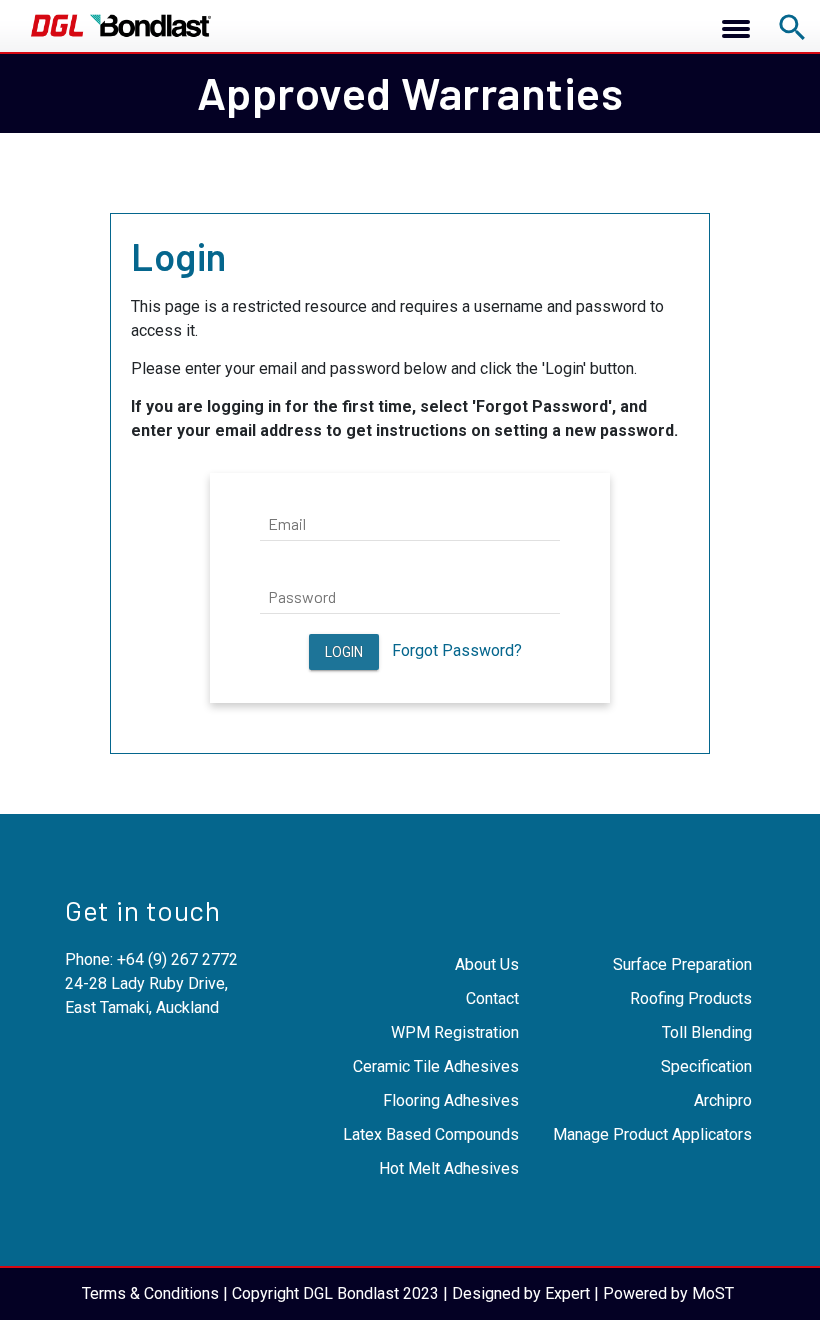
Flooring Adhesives (451, 1100)
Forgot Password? (457, 650)
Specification (706, 1066)
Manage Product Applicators (652, 1134)
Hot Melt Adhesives (449, 1168)
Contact (492, 998)
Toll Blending (707, 1032)
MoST (713, 1293)
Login (344, 652)
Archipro (723, 1100)
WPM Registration (455, 1032)
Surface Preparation (682, 964)
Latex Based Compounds (431, 1134)
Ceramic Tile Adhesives (436, 1066)
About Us (487, 964)
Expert (567, 1293)
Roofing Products (691, 998)
